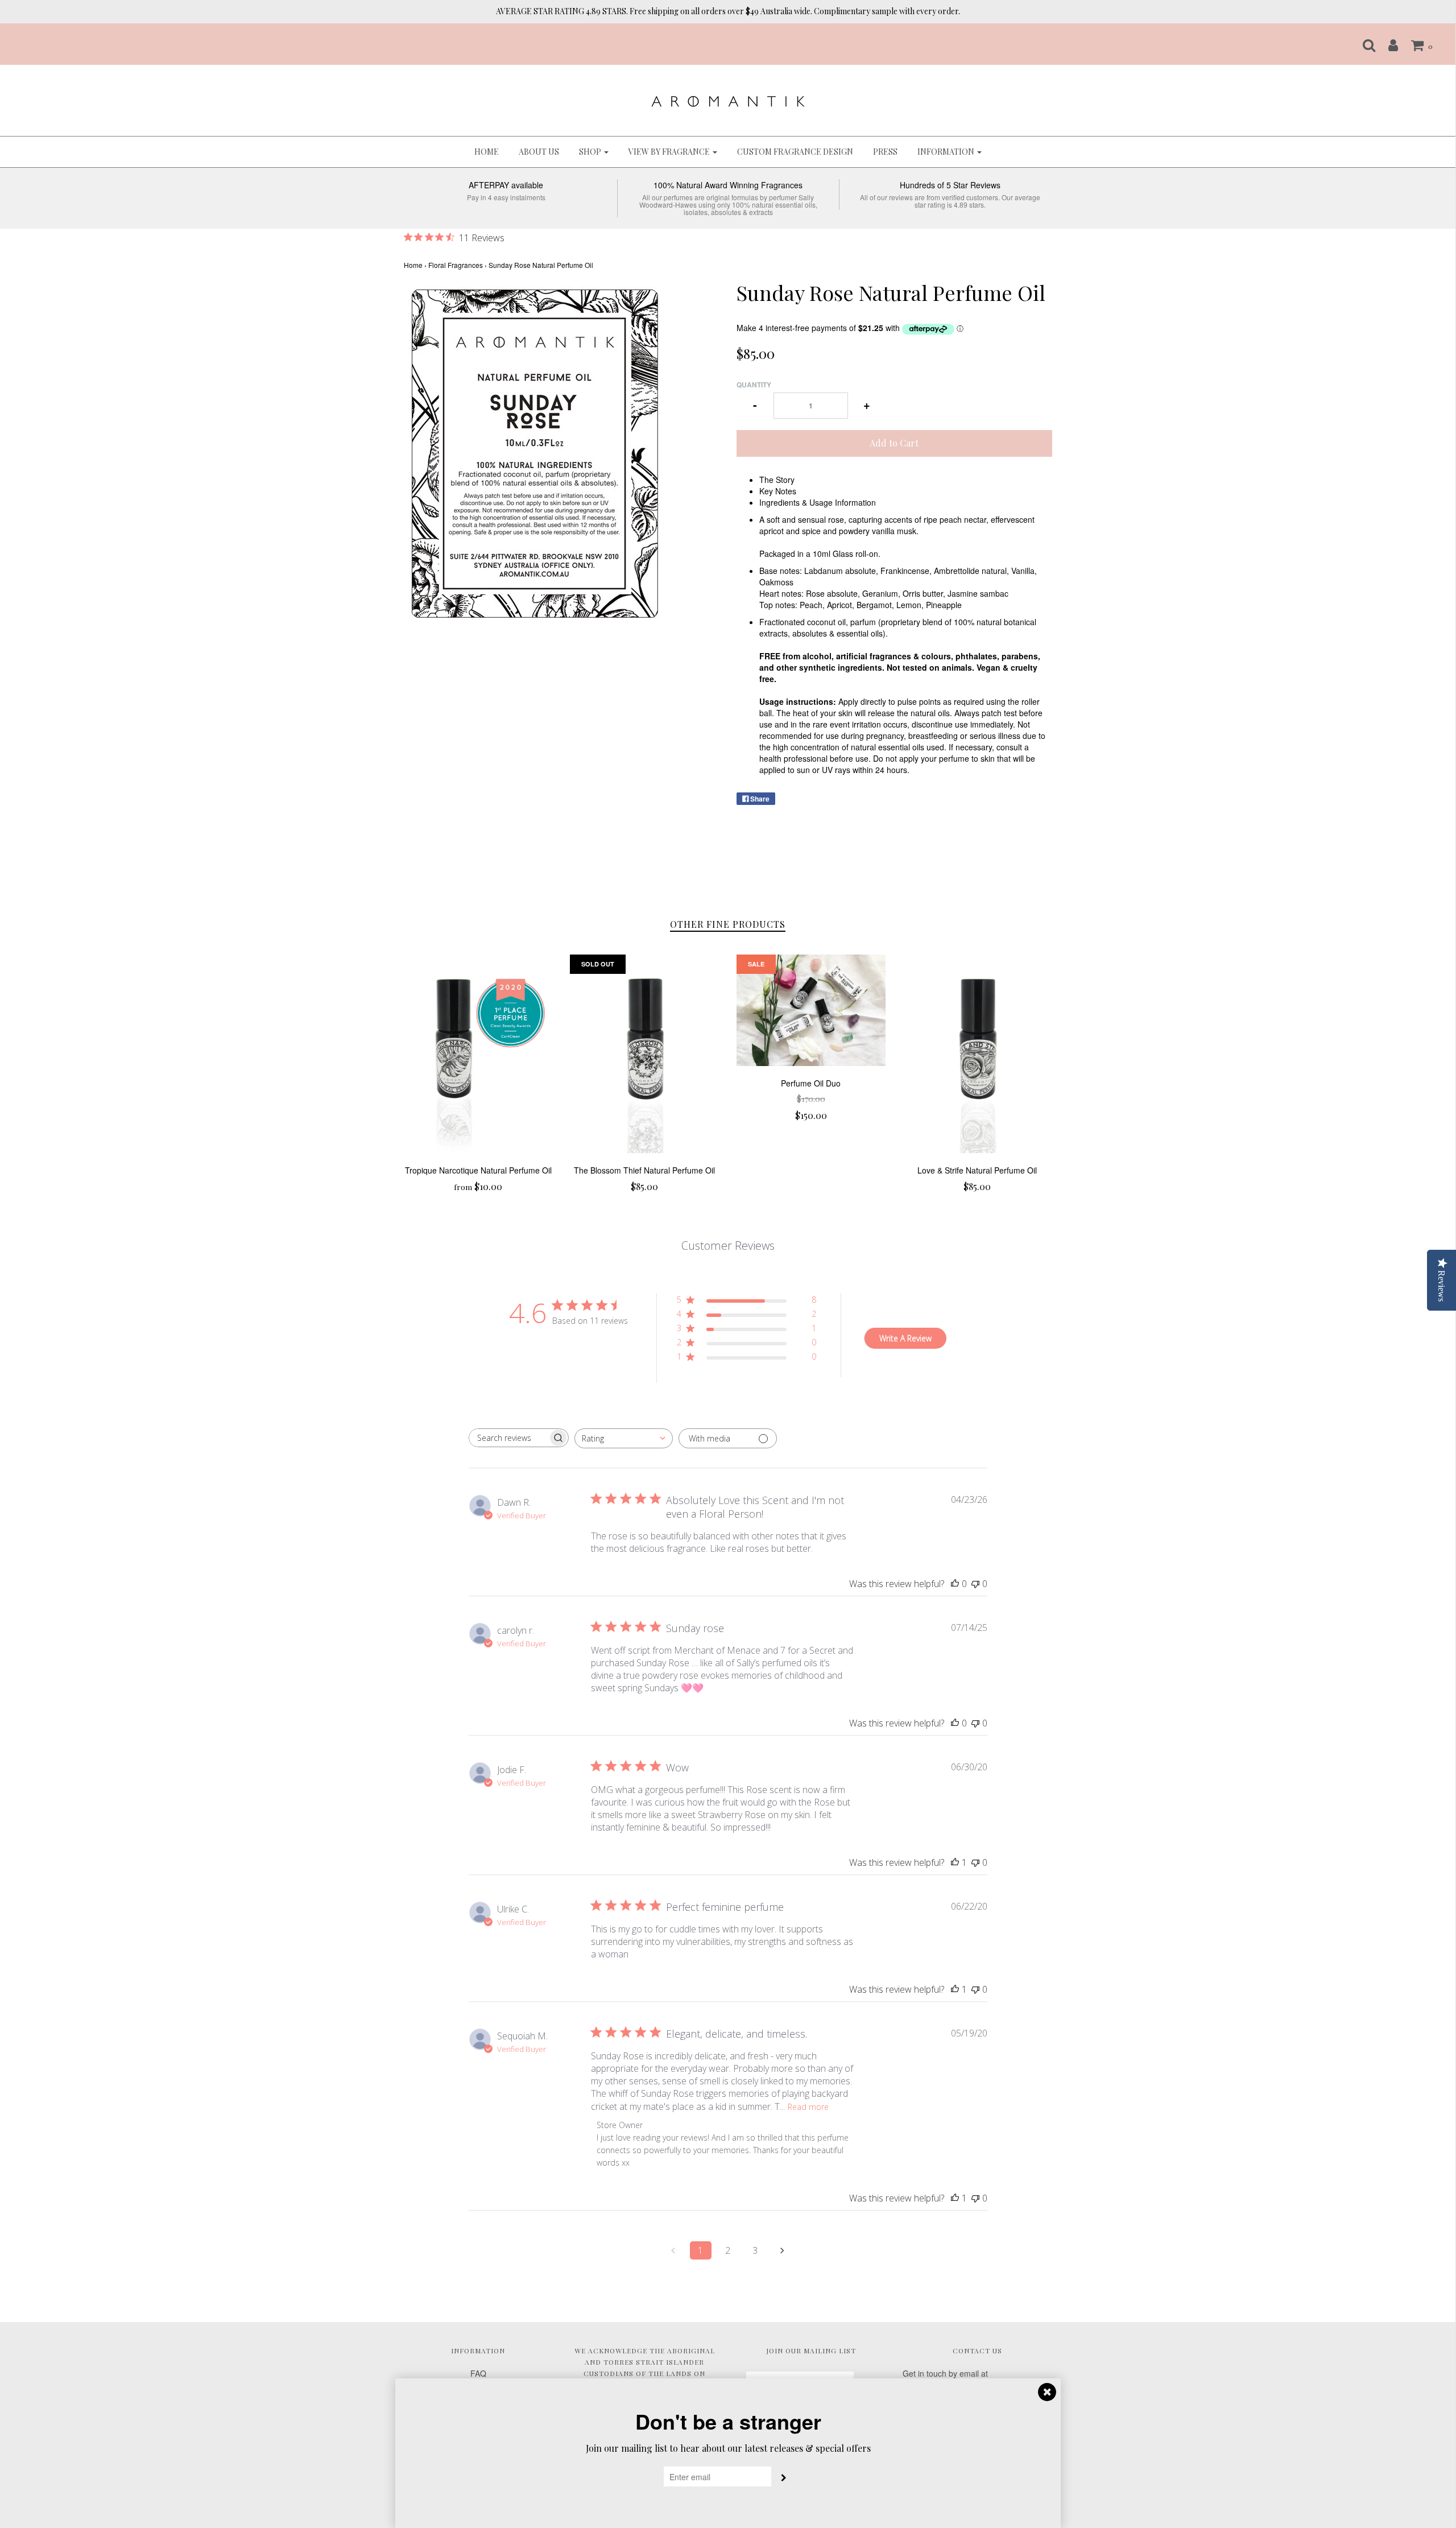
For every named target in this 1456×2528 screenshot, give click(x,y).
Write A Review (905, 1338)
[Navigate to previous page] (673, 2250)
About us (539, 152)
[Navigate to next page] (783, 2250)
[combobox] (624, 1438)
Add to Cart (894, 443)
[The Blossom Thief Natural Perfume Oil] (645, 1054)
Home (487, 152)
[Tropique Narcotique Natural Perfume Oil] (479, 1054)
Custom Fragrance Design (795, 152)
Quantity (754, 385)
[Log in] (1387, 45)
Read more (808, 2107)
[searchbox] (508, 1438)
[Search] (1363, 45)
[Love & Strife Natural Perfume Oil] (977, 1054)
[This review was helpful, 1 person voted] (955, 1862)
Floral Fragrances (456, 265)
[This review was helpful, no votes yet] (955, 1584)
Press (885, 152)
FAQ (478, 2373)
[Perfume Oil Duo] (811, 1011)
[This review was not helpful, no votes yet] (975, 1584)
